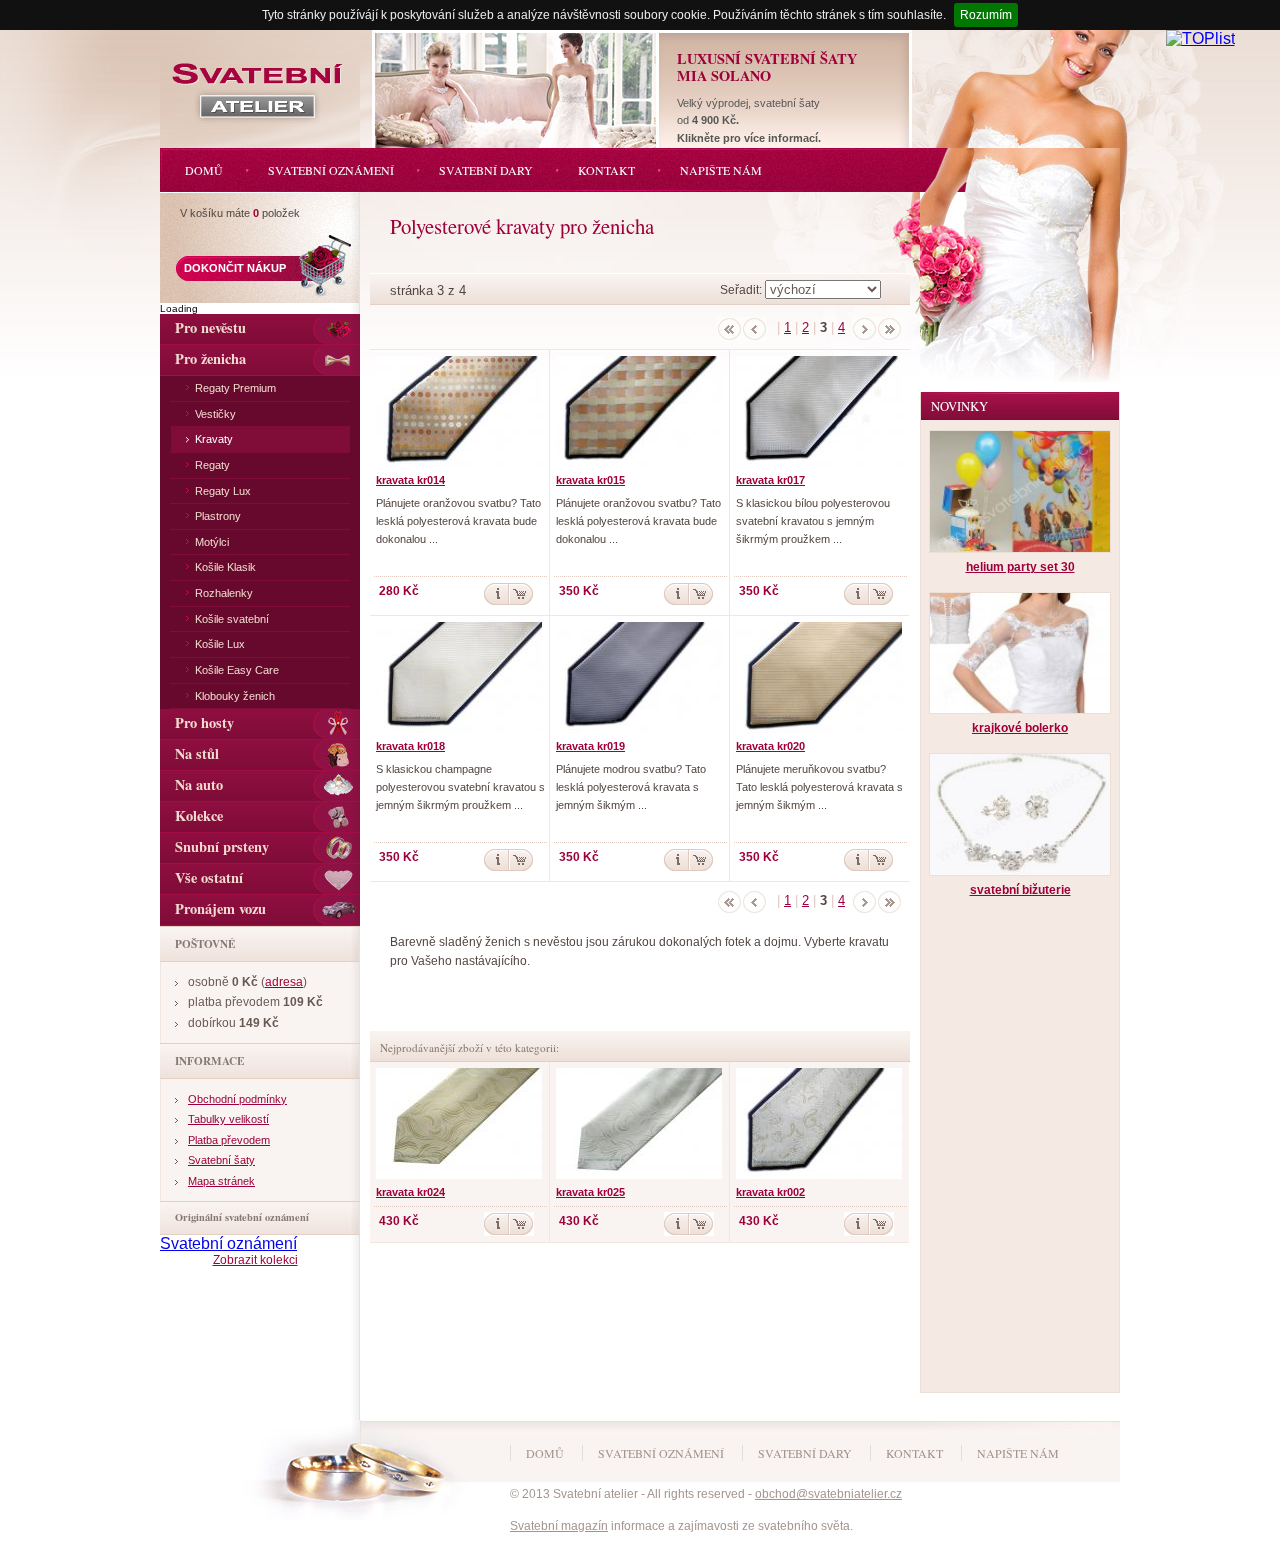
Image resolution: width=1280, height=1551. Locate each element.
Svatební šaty (221, 1160)
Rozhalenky (224, 593)
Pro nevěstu (210, 327)
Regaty (212, 465)
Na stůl (197, 753)
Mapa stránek (221, 1181)
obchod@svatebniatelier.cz (828, 1494)
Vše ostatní (209, 877)
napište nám (1018, 1453)
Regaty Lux (223, 491)
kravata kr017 (770, 480)
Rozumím (986, 15)
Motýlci (212, 542)
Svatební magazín (559, 1526)
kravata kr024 (410, 1192)
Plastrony (218, 516)
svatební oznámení (661, 1453)
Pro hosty (204, 722)
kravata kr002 (770, 1192)
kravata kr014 (410, 480)
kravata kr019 (590, 746)
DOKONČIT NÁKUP (235, 268)
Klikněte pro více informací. (749, 138)
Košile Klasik (225, 567)
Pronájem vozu (220, 908)
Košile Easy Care (237, 670)
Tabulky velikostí (228, 1119)
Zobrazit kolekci (255, 1260)
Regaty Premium (235, 388)
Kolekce (199, 815)
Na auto (199, 784)
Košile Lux (220, 644)
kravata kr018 (410, 746)
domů (545, 1453)
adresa (284, 982)
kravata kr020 (770, 746)
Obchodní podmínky (237, 1099)
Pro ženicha (210, 358)
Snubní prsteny (222, 846)
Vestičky (215, 414)
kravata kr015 (590, 480)
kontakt (914, 1453)
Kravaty (214, 439)
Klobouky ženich (235, 696)
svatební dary (805, 1453)
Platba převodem (229, 1140)
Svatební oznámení (228, 1243)
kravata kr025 (590, 1192)
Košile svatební (232, 619)
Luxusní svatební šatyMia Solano (767, 67)
